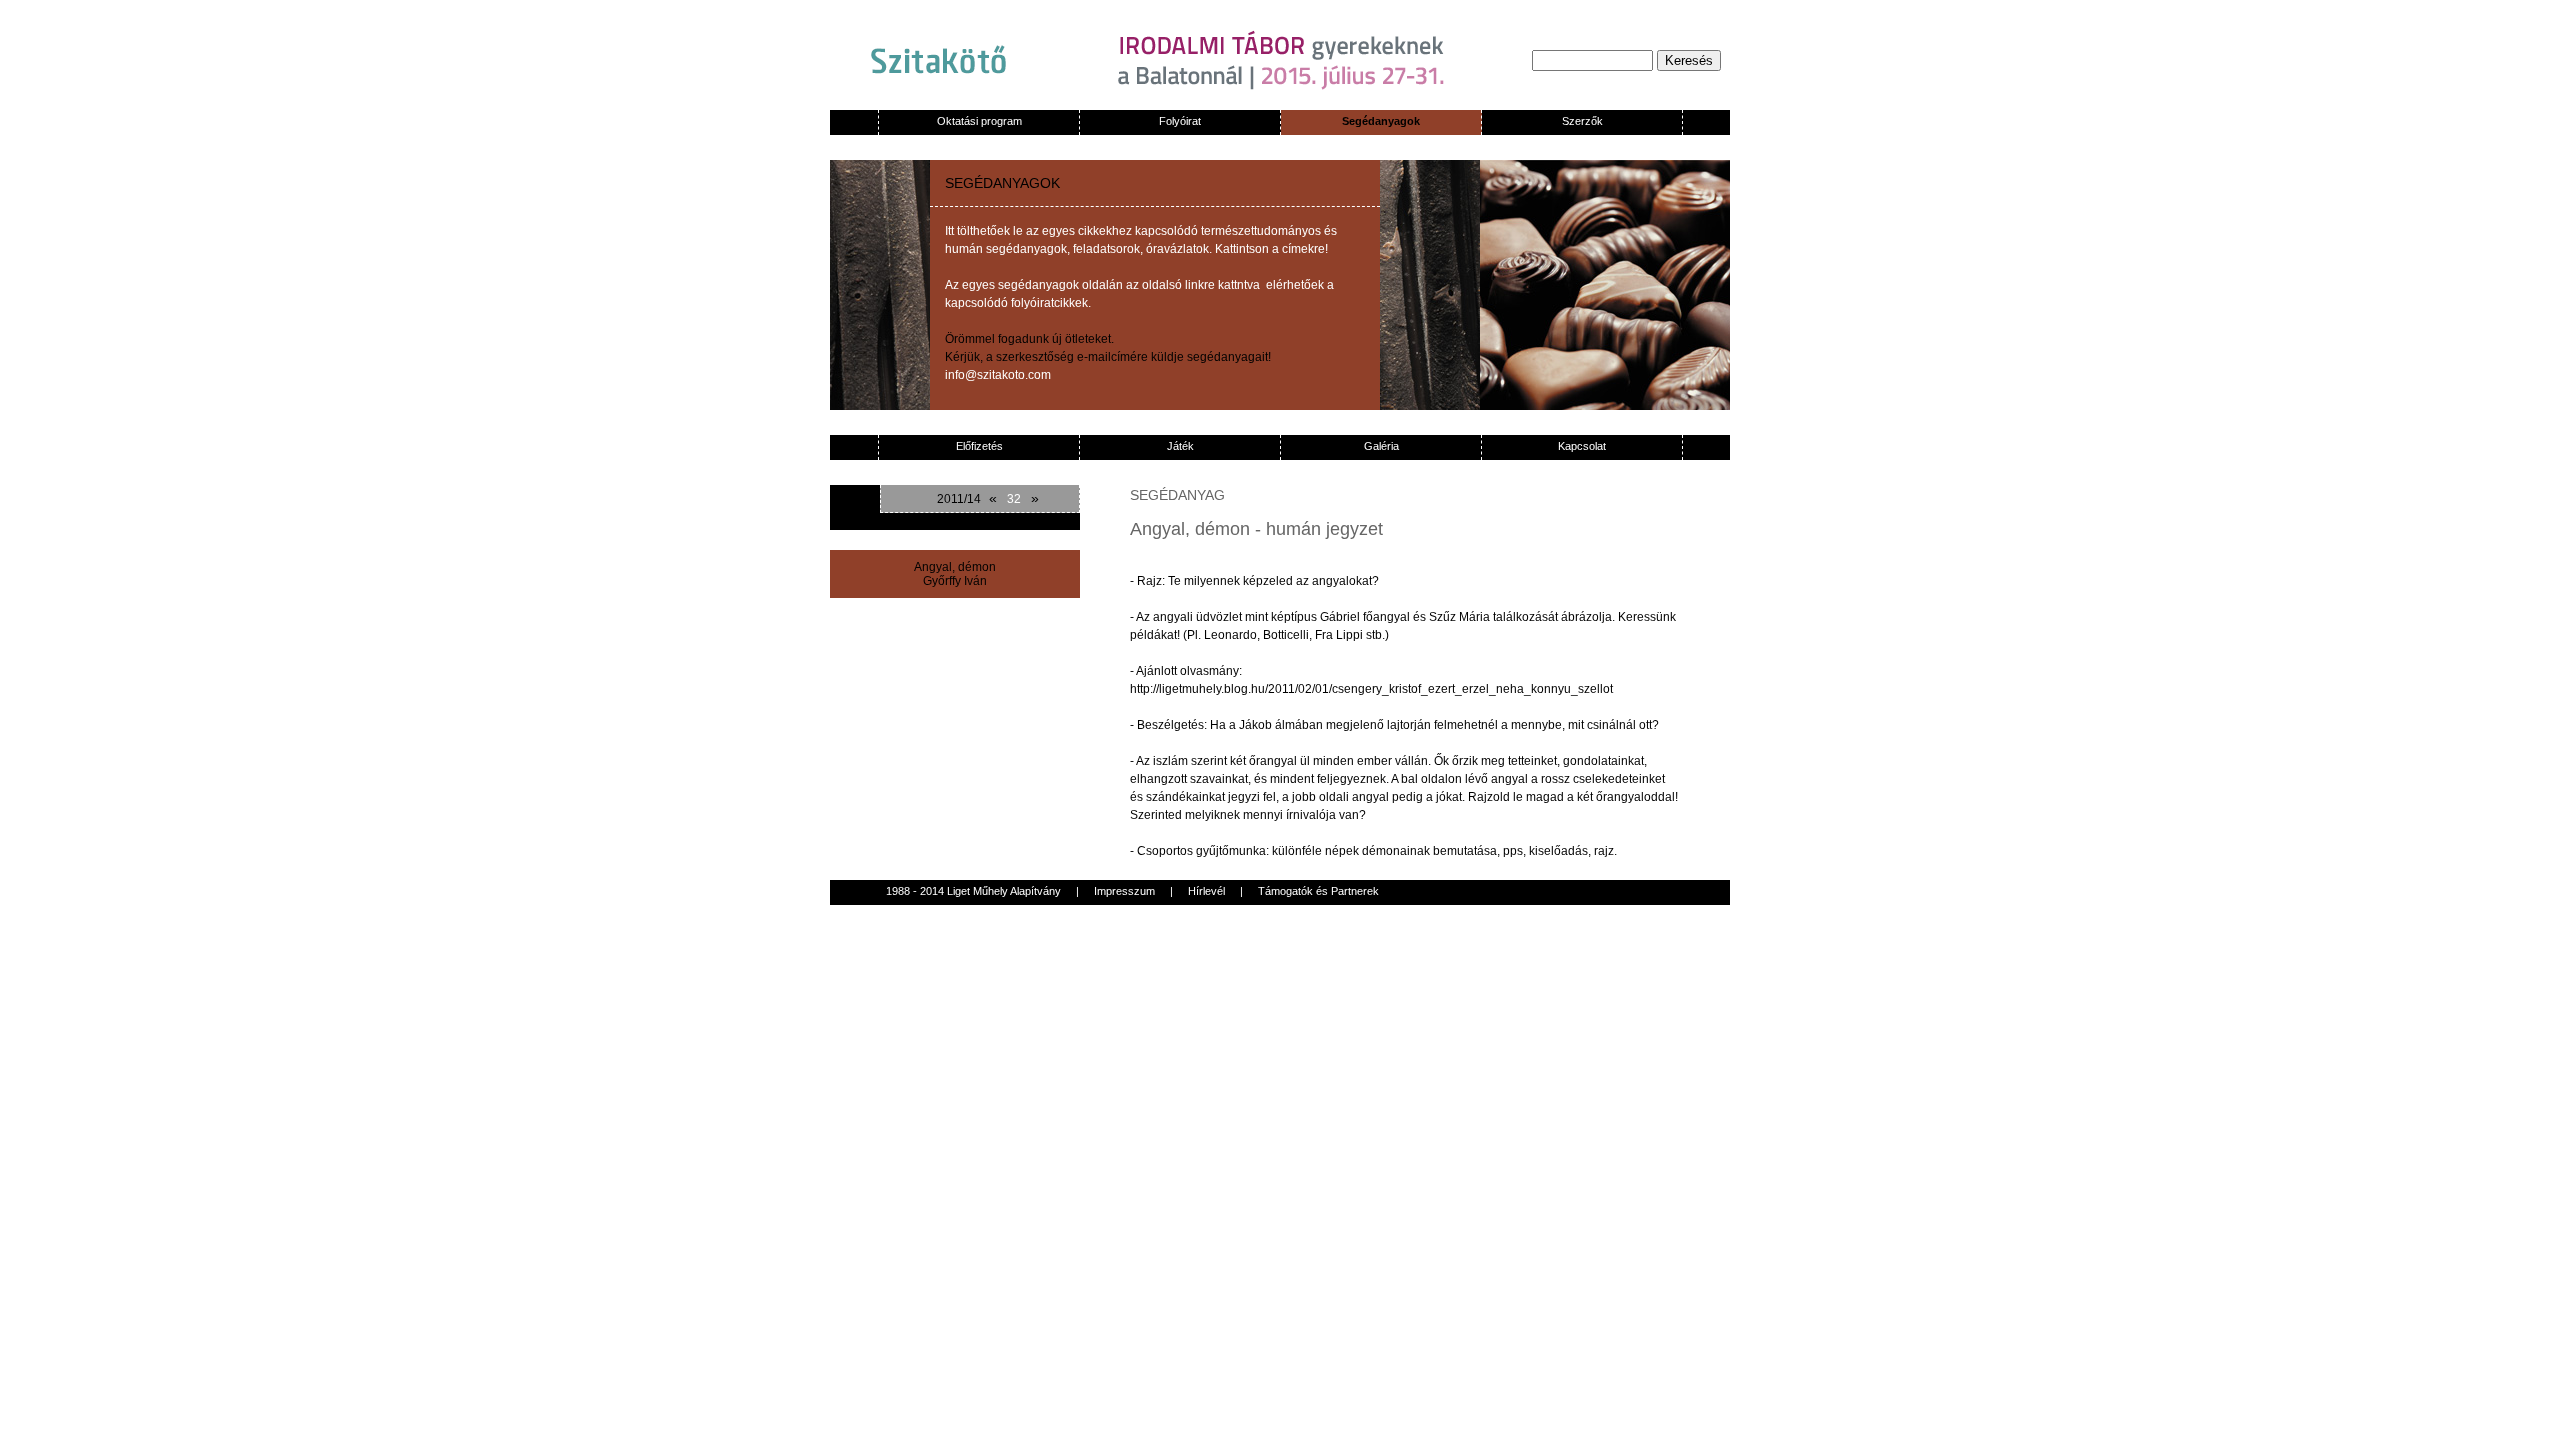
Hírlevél (1206, 891)
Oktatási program (979, 121)
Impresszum (1124, 891)
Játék (1180, 446)
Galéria (1381, 446)
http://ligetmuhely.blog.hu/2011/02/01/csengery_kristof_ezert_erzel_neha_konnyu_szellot (1371, 689)
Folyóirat (1180, 121)
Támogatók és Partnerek (1318, 891)
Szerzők (1582, 121)
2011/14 (959, 499)
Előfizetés (979, 446)
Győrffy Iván (955, 581)
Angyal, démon (955, 567)
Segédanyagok (1381, 121)
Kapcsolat (1582, 446)
